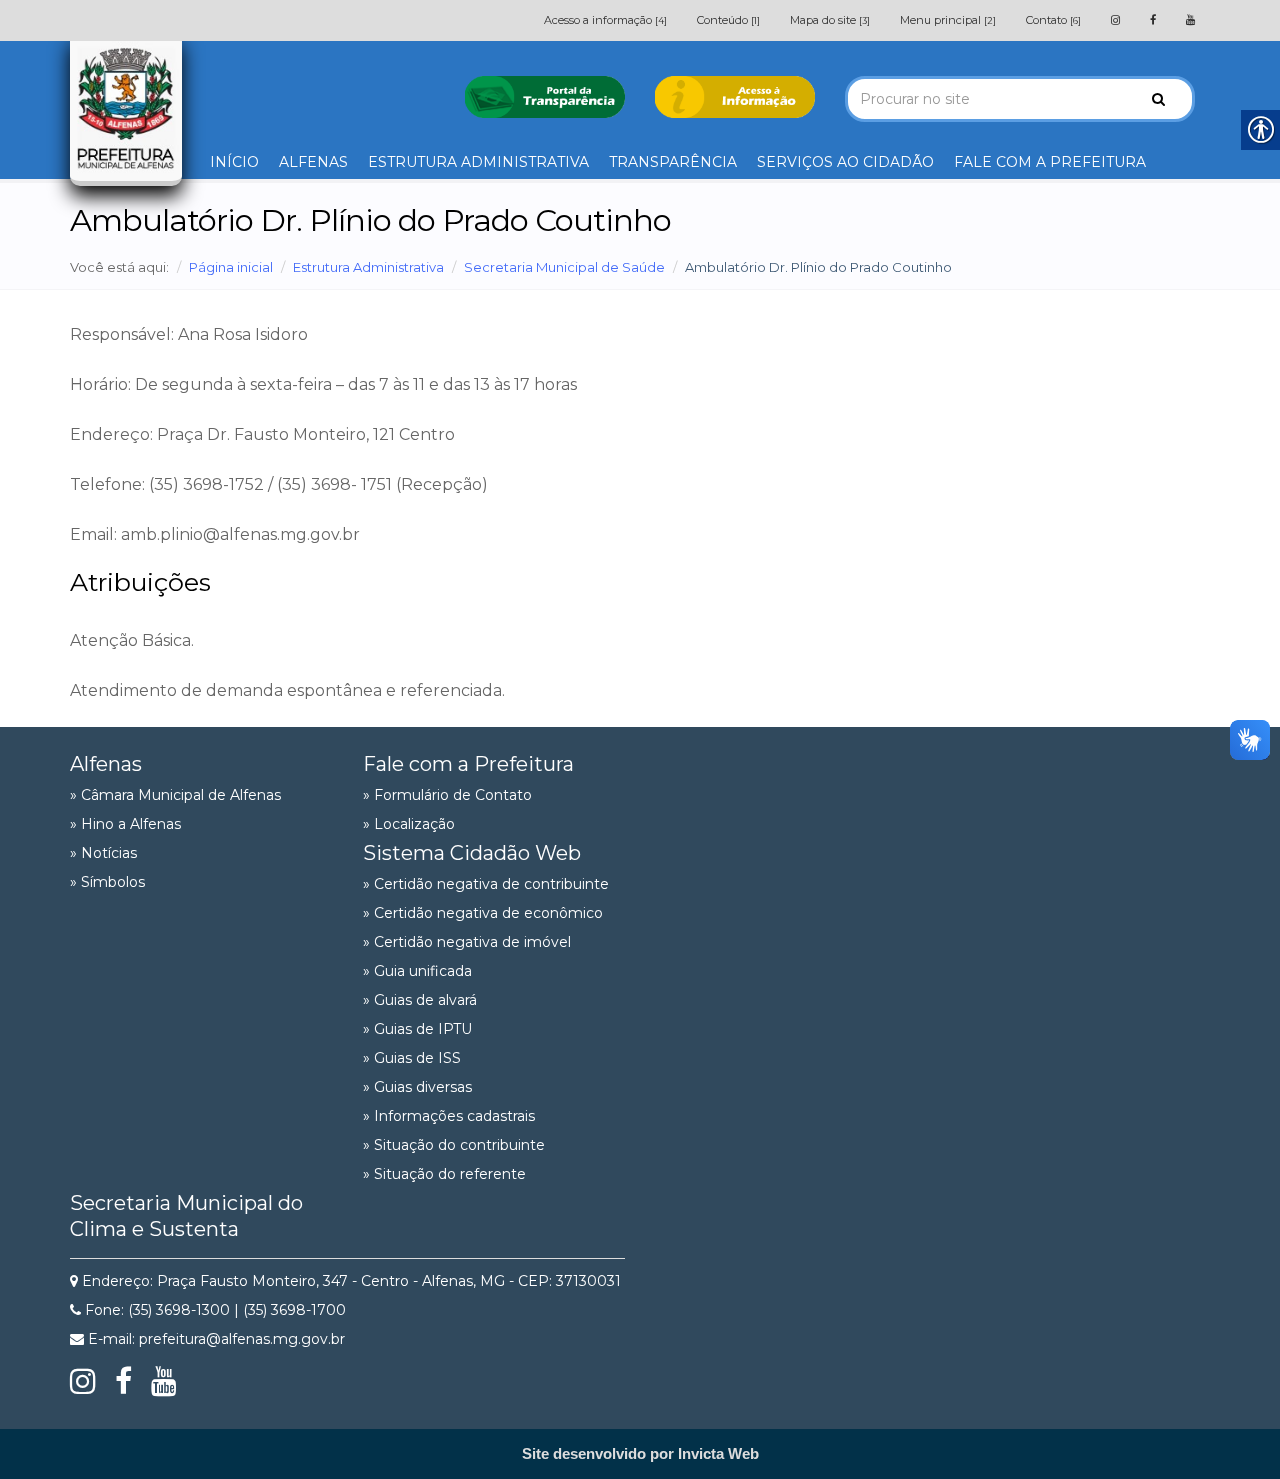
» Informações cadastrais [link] (449, 1116)
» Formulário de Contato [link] (447, 795)
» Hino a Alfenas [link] (125, 824)
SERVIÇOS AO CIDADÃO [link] (845, 162)
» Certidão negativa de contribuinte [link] (486, 884)
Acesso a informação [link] (605, 20)
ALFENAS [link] (313, 162)
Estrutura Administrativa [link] (368, 267)
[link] (1115, 20)
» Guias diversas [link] (417, 1087)
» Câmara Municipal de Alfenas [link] (175, 795)
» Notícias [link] (103, 853)
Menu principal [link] (948, 20)
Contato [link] (1053, 20)
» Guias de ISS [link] (412, 1058)
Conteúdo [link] (728, 20)
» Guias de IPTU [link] (417, 1029)
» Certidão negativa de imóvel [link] (467, 942)
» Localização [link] (409, 824)
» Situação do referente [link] (444, 1174)
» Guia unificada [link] (417, 971)
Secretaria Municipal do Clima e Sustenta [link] (186, 1216)
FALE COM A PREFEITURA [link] (1050, 162)
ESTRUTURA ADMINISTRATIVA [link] (478, 162)
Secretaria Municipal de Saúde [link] (564, 267)
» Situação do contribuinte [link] (454, 1145)
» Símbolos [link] (107, 882)
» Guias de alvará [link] (420, 1000)
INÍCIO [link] (234, 162)
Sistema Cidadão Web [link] (472, 853)
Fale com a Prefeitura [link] (468, 764)
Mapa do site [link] (830, 20)
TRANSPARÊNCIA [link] (673, 162)
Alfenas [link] (106, 764)
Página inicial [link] (231, 267)
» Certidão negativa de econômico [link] (483, 913)
